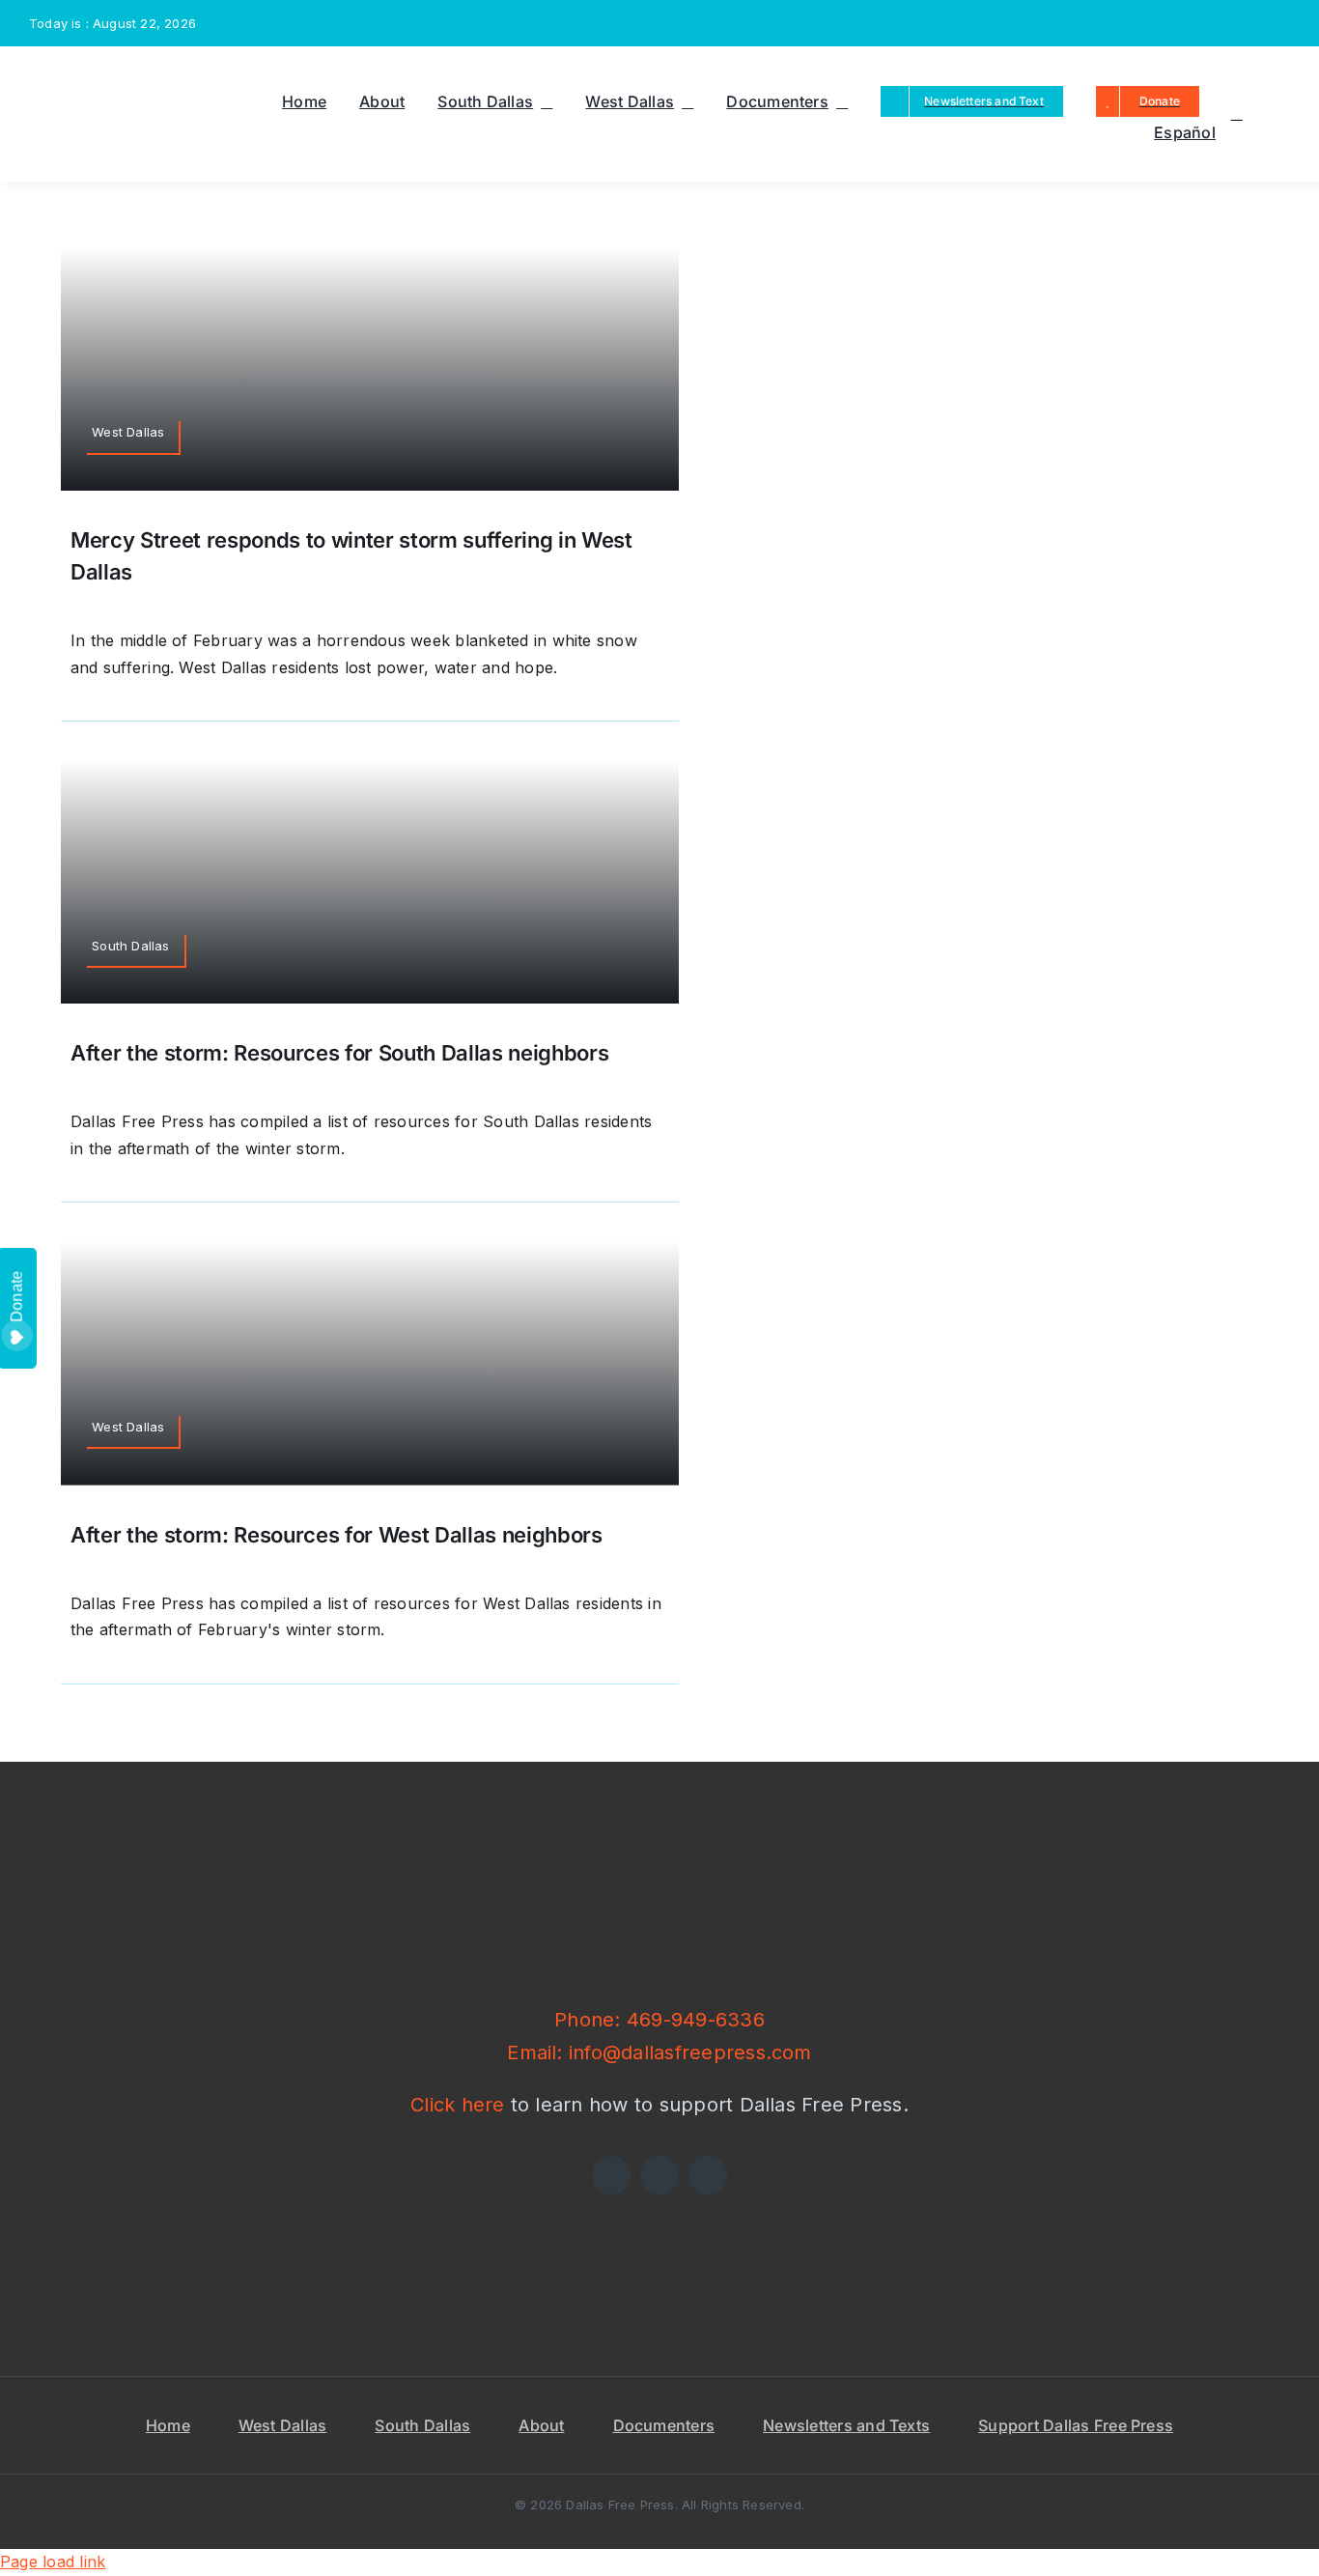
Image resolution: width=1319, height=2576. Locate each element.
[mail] (1253, 23)
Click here (457, 2105)
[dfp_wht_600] (659, 1847)
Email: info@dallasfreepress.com (659, 2052)
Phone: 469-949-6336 (659, 2020)
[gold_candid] (864, 2202)
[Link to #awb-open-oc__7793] (1237, 114)
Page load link (53, 2562)
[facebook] (1160, 23)
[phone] (1284, 23)
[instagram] (1221, 23)
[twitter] (1191, 23)
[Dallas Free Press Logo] (77, 73)
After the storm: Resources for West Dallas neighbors (337, 1535)
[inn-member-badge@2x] (455, 2202)
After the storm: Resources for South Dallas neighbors (340, 1053)
